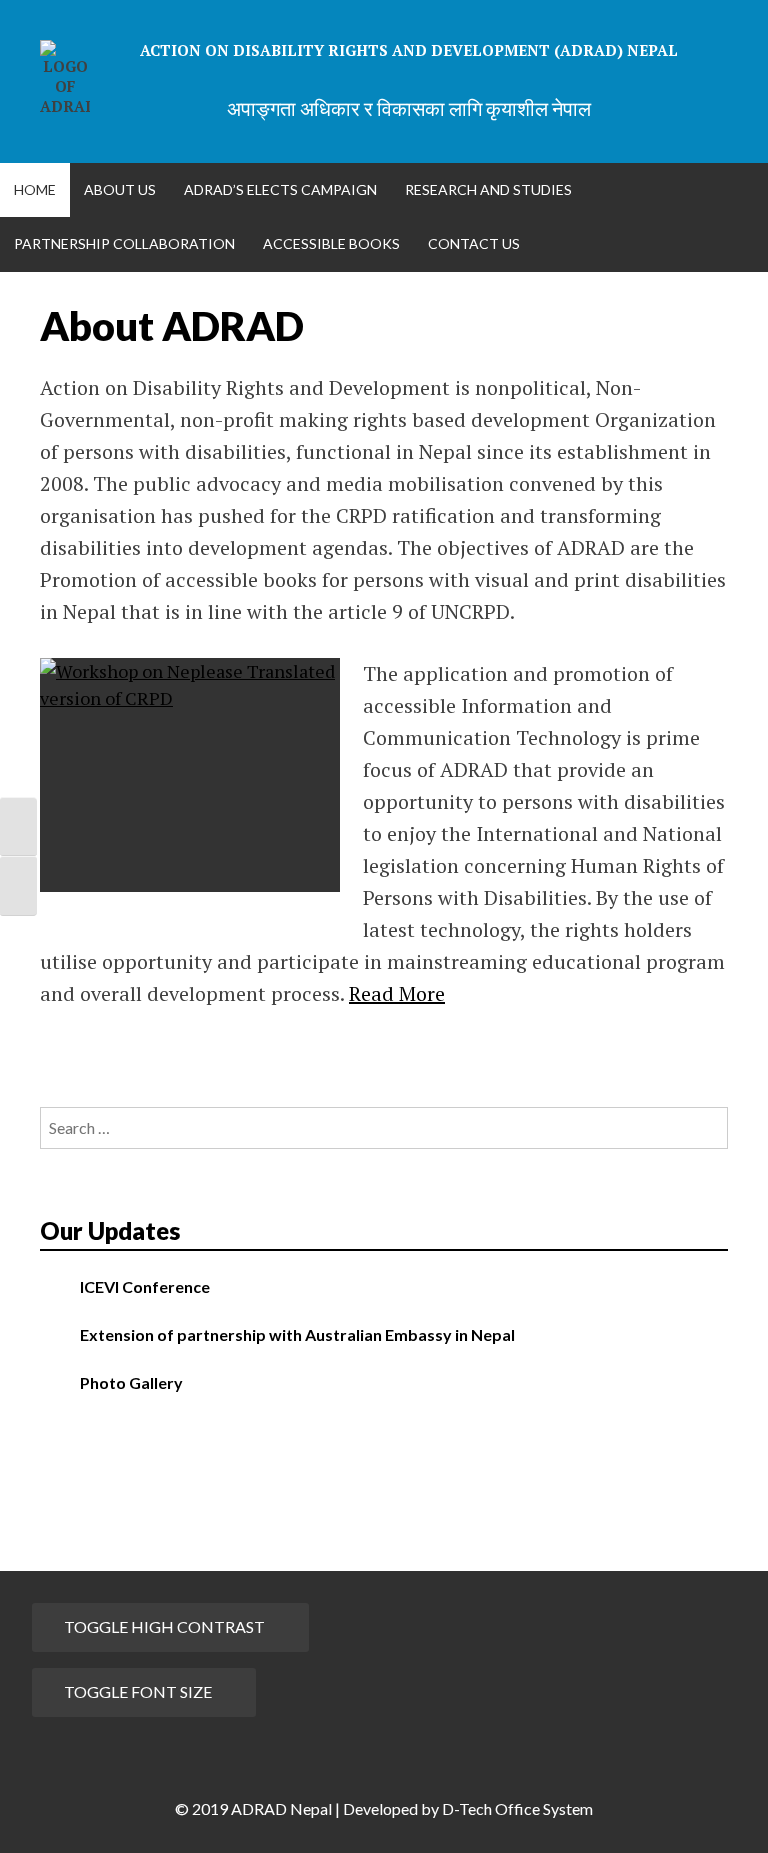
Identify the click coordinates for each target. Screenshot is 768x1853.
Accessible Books (331, 243)
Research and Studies (488, 189)
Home (35, 189)
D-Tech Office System (517, 1808)
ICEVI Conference (145, 1286)
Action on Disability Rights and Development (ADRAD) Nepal (409, 50)
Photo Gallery (131, 1382)
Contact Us (474, 243)
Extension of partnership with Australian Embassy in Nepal (297, 1334)
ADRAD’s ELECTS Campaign (280, 189)
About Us (120, 189)
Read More (397, 993)
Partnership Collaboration (124, 243)
